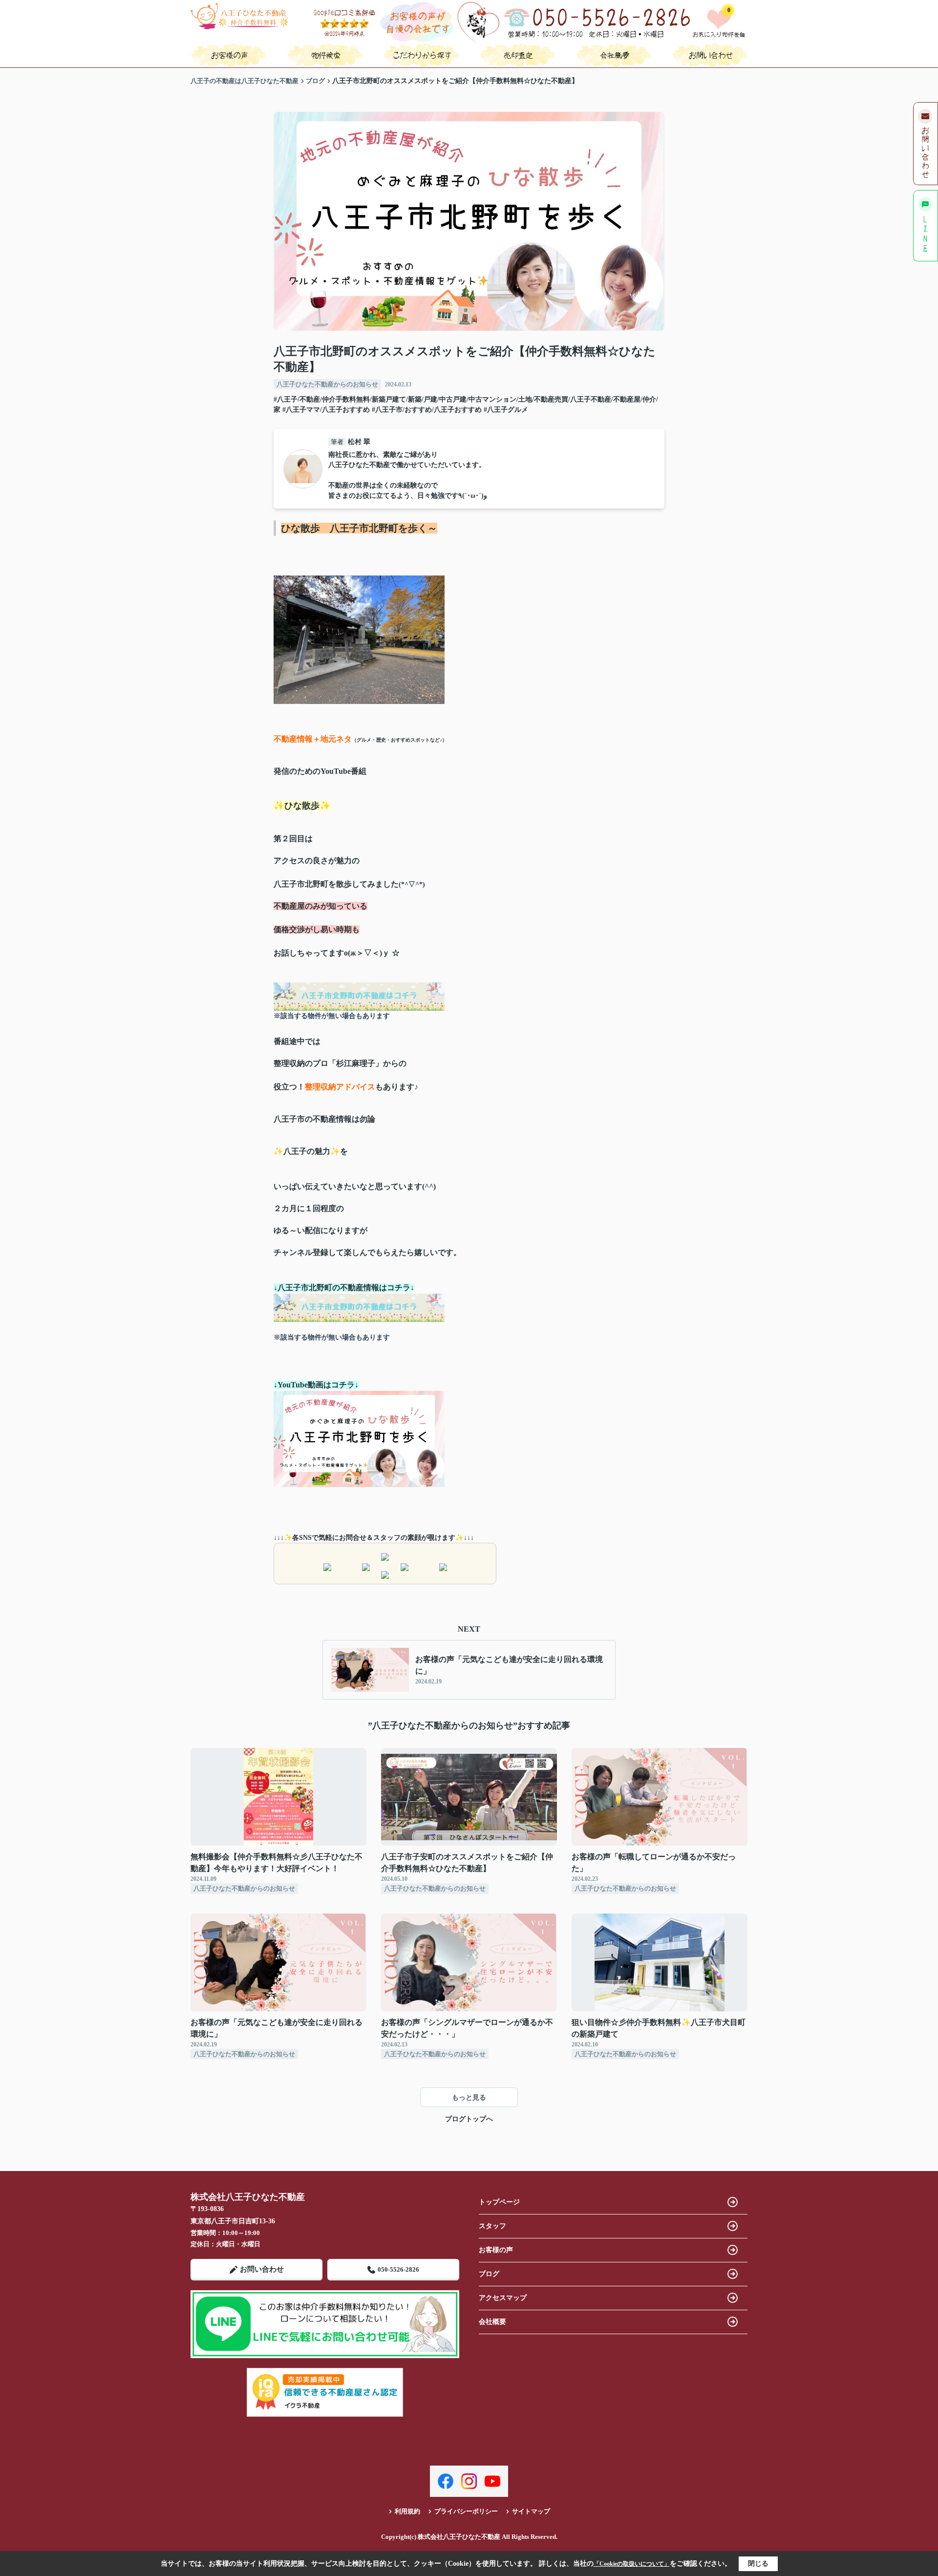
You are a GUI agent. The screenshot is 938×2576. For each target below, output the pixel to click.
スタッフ (492, 2226)
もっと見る (469, 2097)
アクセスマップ (503, 2298)
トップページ (499, 2202)
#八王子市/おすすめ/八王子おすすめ (427, 410)
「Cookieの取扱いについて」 (632, 2564)
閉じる (758, 2564)
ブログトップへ (469, 2119)
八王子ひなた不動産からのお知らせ (327, 384)
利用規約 (407, 2511)
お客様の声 (496, 2250)
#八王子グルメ (506, 410)
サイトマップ (531, 2511)
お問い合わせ (262, 2269)
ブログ (489, 2274)
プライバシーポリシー (466, 2511)
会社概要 (492, 2322)
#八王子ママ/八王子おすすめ (326, 410)
